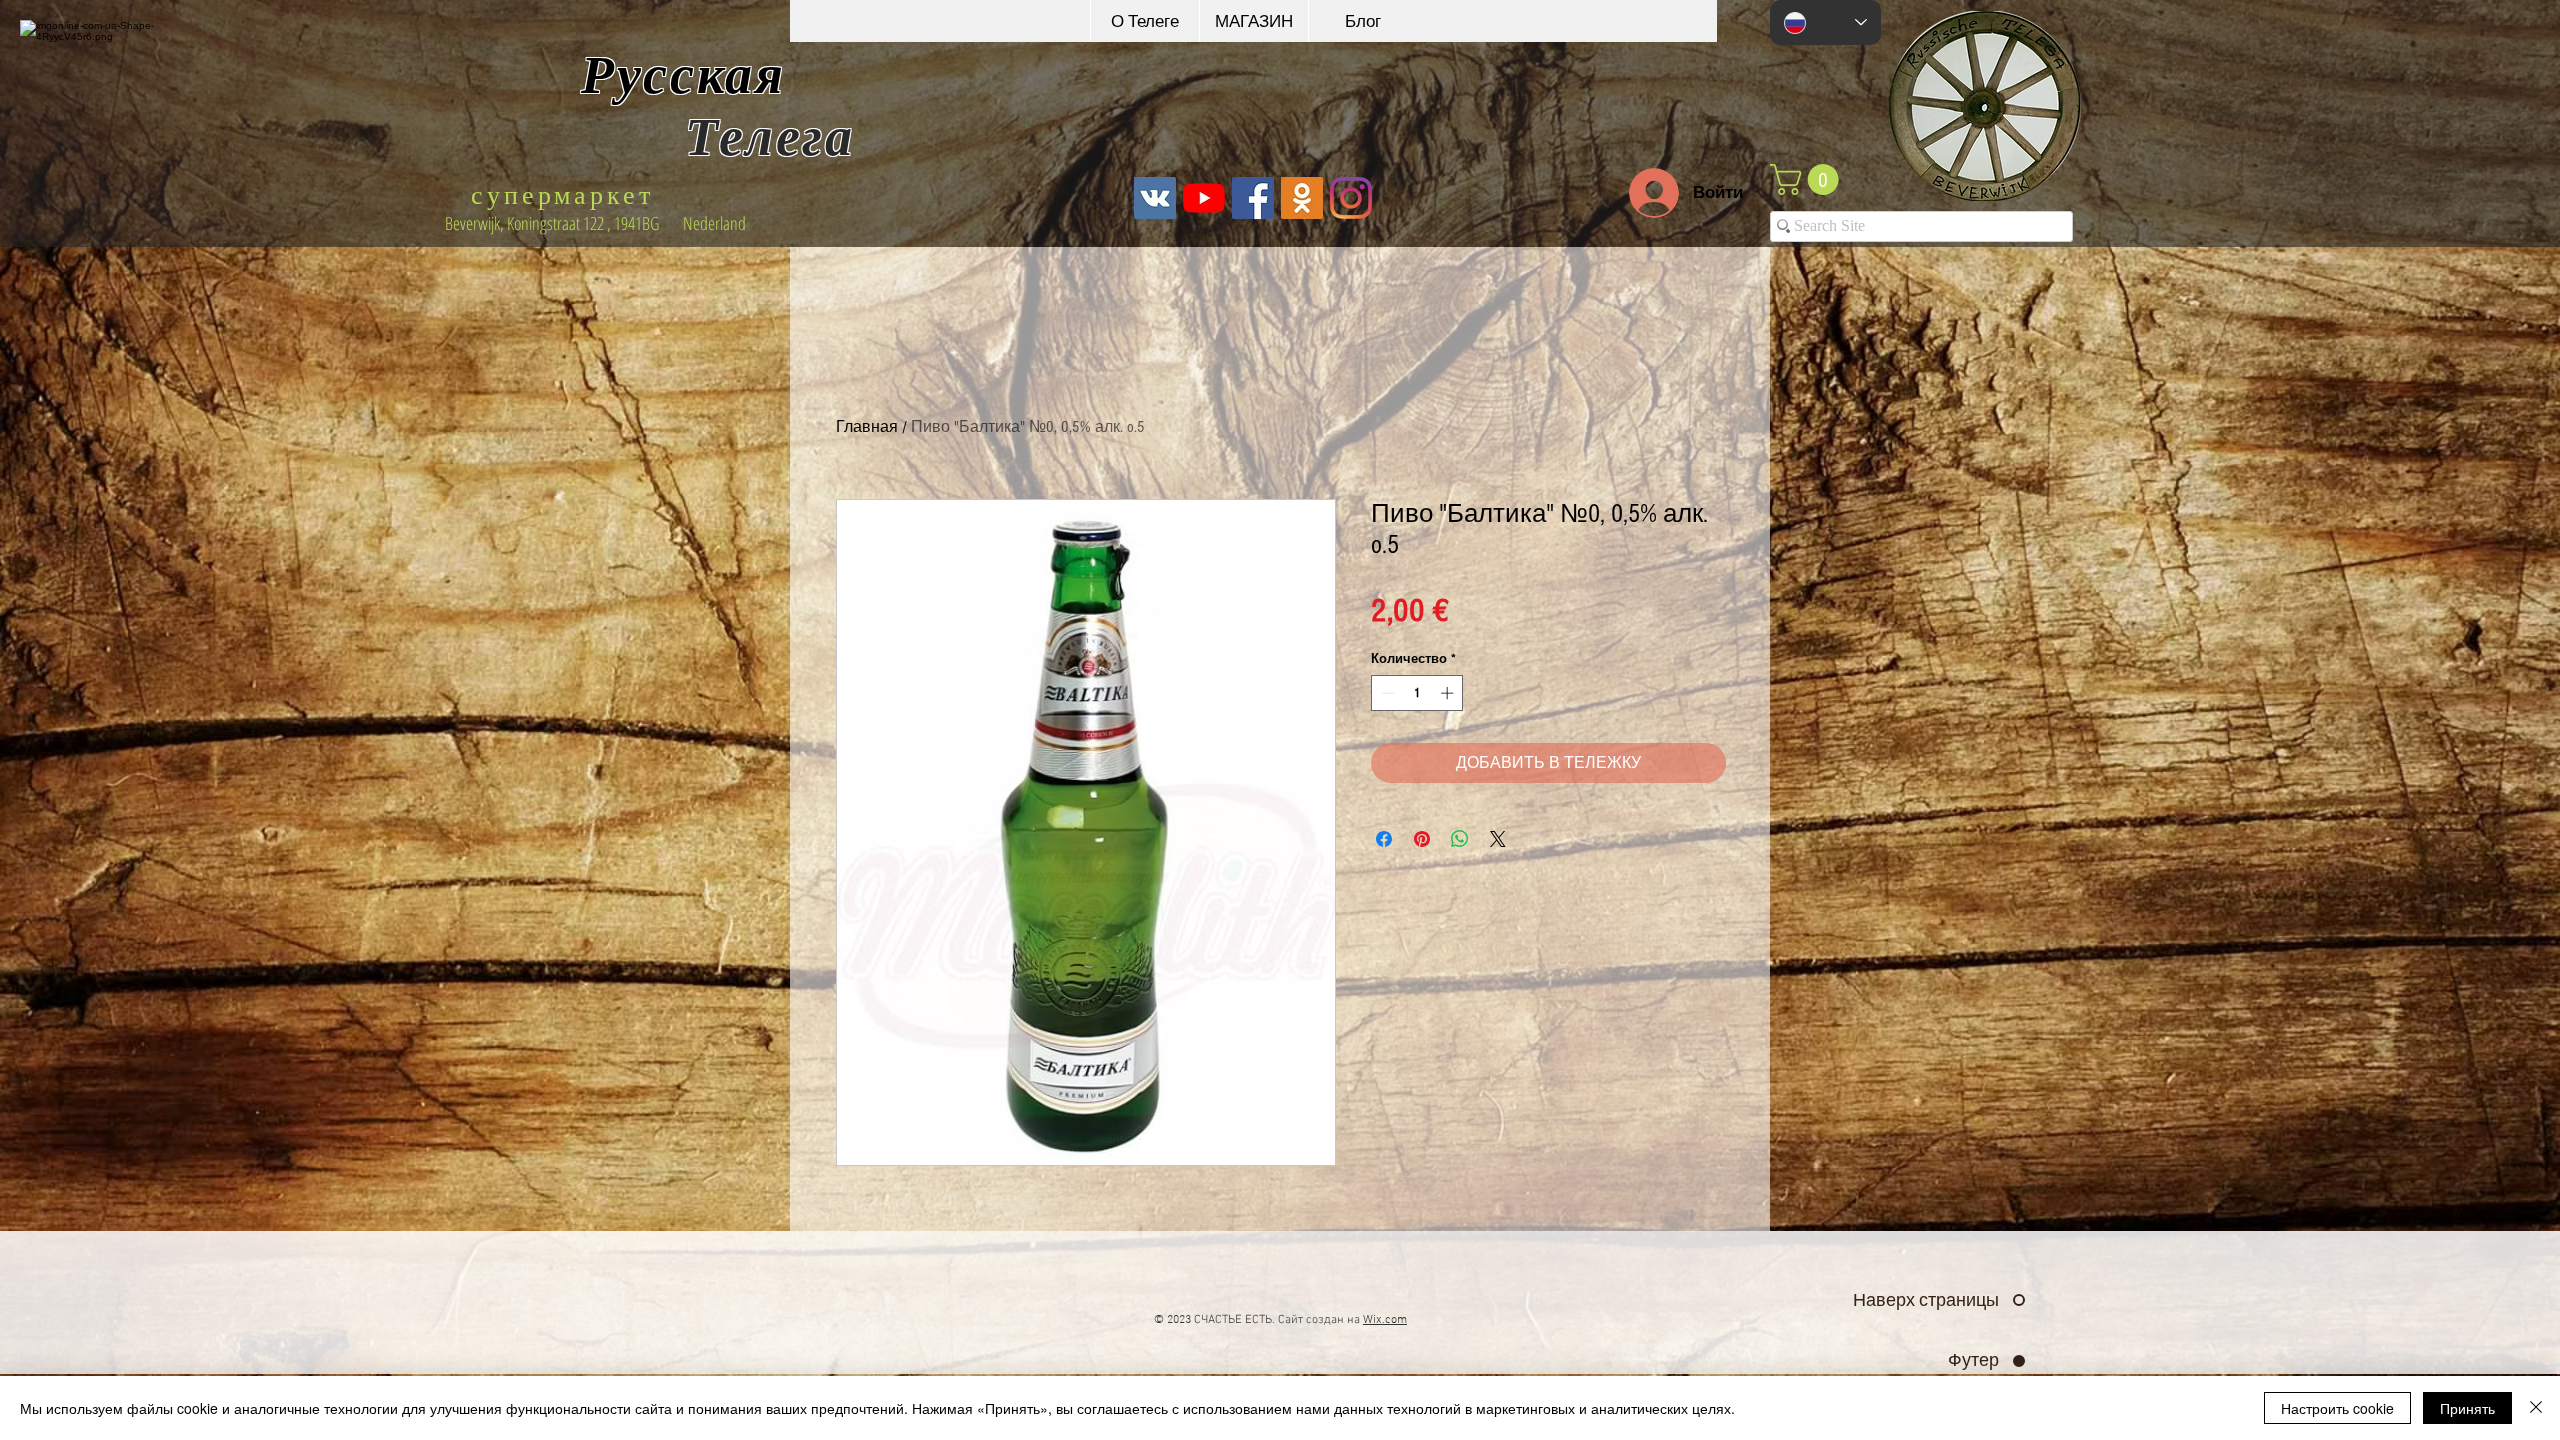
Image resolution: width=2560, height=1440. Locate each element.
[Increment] (1449, 693)
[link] (1808, 179)
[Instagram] (1351, 198)
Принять (2467, 1408)
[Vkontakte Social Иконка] (1155, 198)
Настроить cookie (2337, 1408)
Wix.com (1385, 1320)
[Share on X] (1498, 839)
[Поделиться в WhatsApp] (1460, 839)
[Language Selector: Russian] (1825, 22)
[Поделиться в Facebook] (1384, 839)
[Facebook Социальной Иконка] (1253, 198)
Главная (867, 427)
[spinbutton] (1417, 693)
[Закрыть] (2536, 1408)
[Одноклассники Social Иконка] (1302, 198)
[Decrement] (1386, 693)
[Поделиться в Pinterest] (1422, 839)
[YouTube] (1204, 198)
